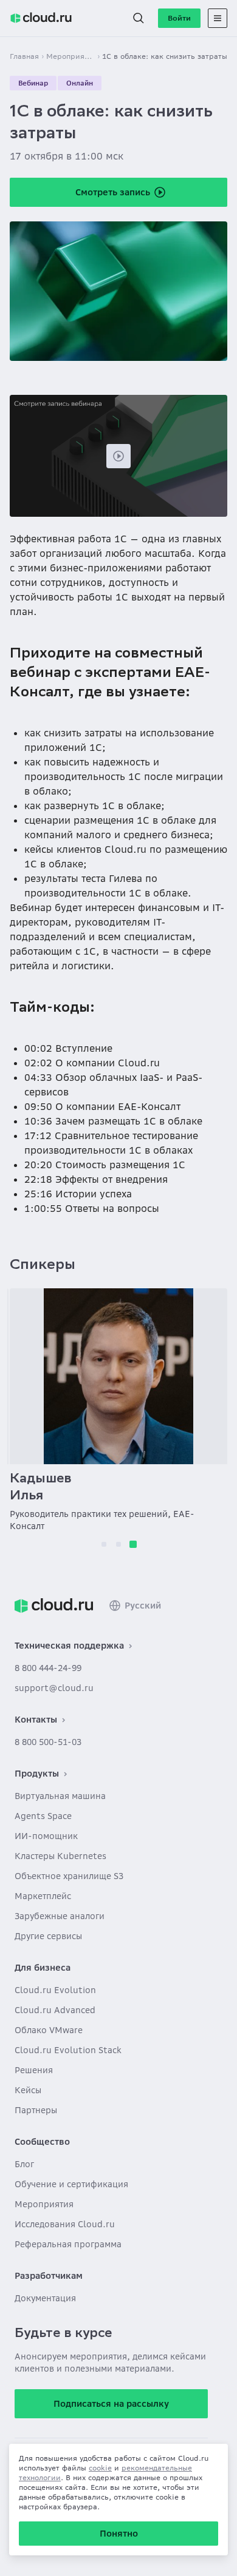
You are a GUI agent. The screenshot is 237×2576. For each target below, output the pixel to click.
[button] (139, 18)
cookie (100, 2468)
